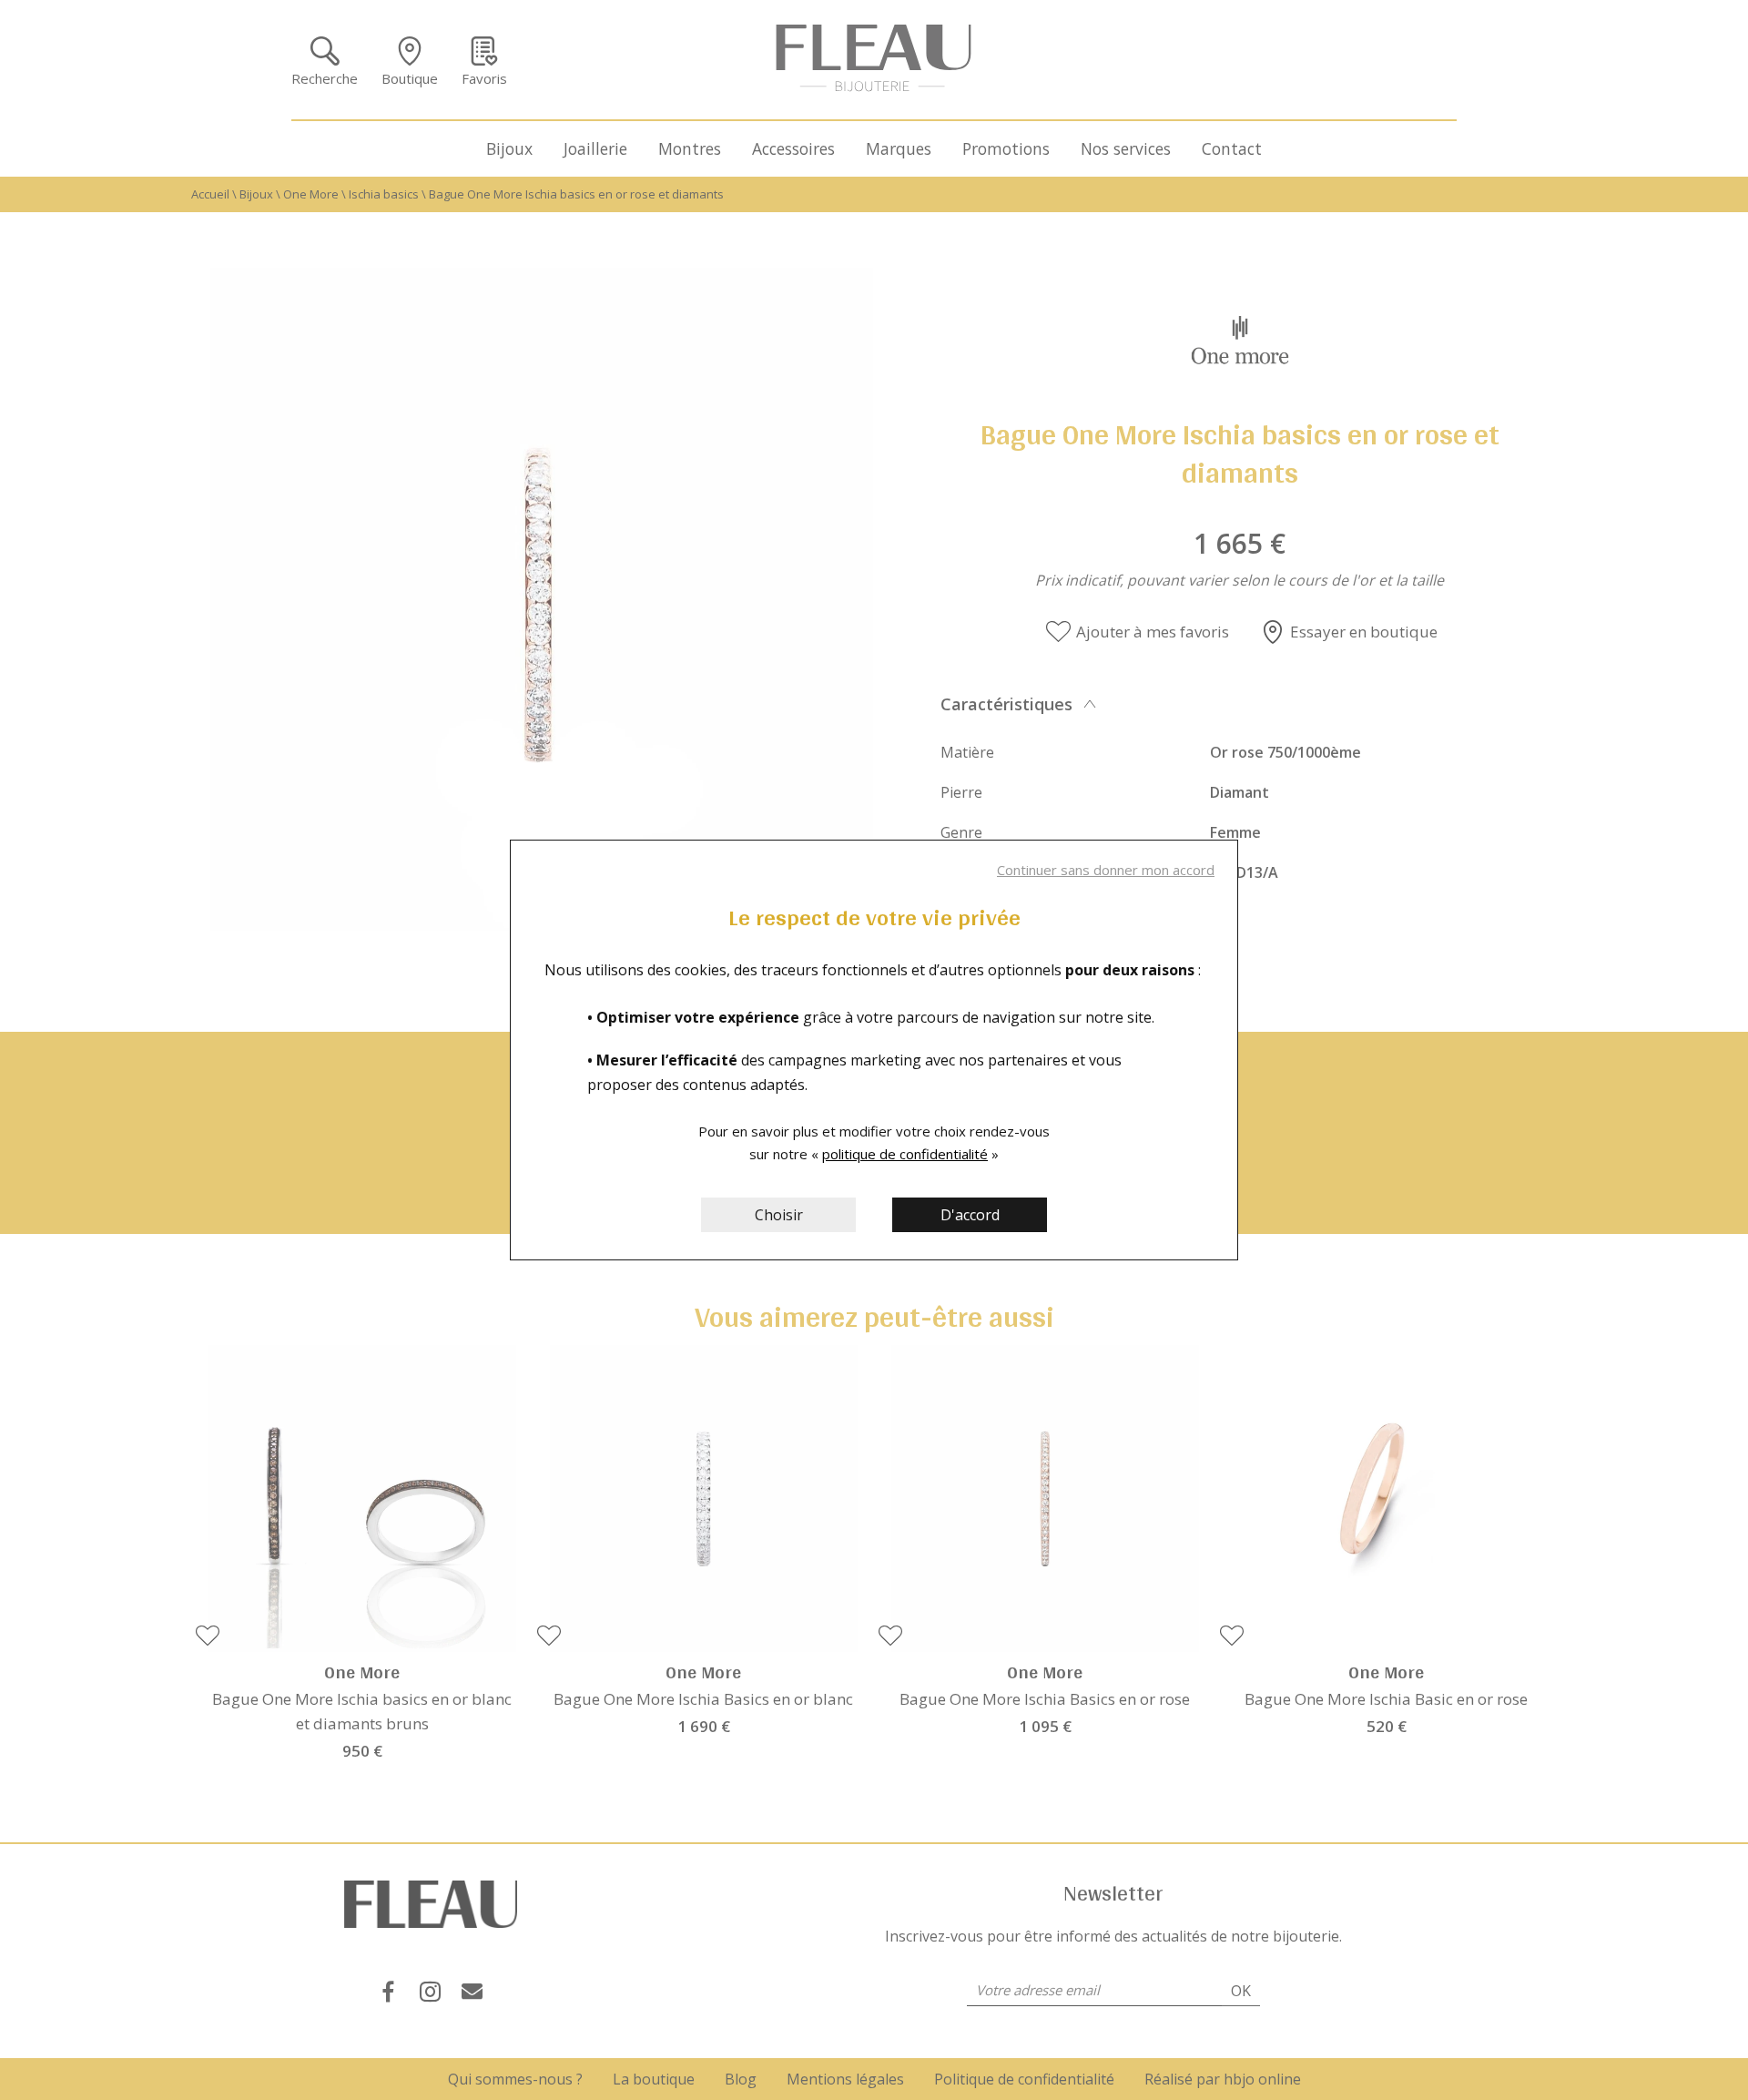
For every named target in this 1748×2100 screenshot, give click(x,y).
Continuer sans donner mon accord (1106, 870)
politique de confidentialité (905, 1154)
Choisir (779, 1215)
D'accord (970, 1215)
